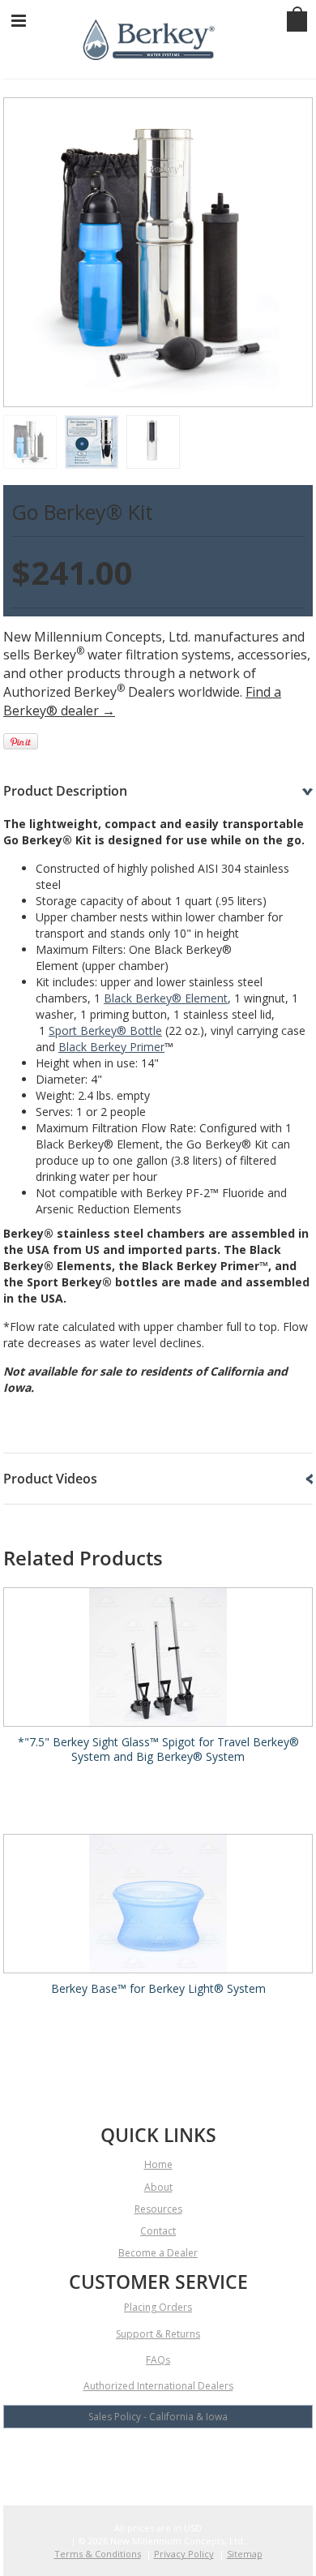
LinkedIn (187, 2459)
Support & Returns (158, 2334)
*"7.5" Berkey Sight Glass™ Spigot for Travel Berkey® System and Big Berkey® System (158, 1750)
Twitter (158, 2459)
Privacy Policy (184, 2554)
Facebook (102, 2459)
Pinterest (215, 2459)
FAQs (158, 2360)
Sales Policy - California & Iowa (158, 2417)
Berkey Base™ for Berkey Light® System (158, 1989)
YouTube (130, 2459)
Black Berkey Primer (111, 1047)
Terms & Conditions (98, 2554)
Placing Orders (158, 2307)
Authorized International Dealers (158, 2386)
